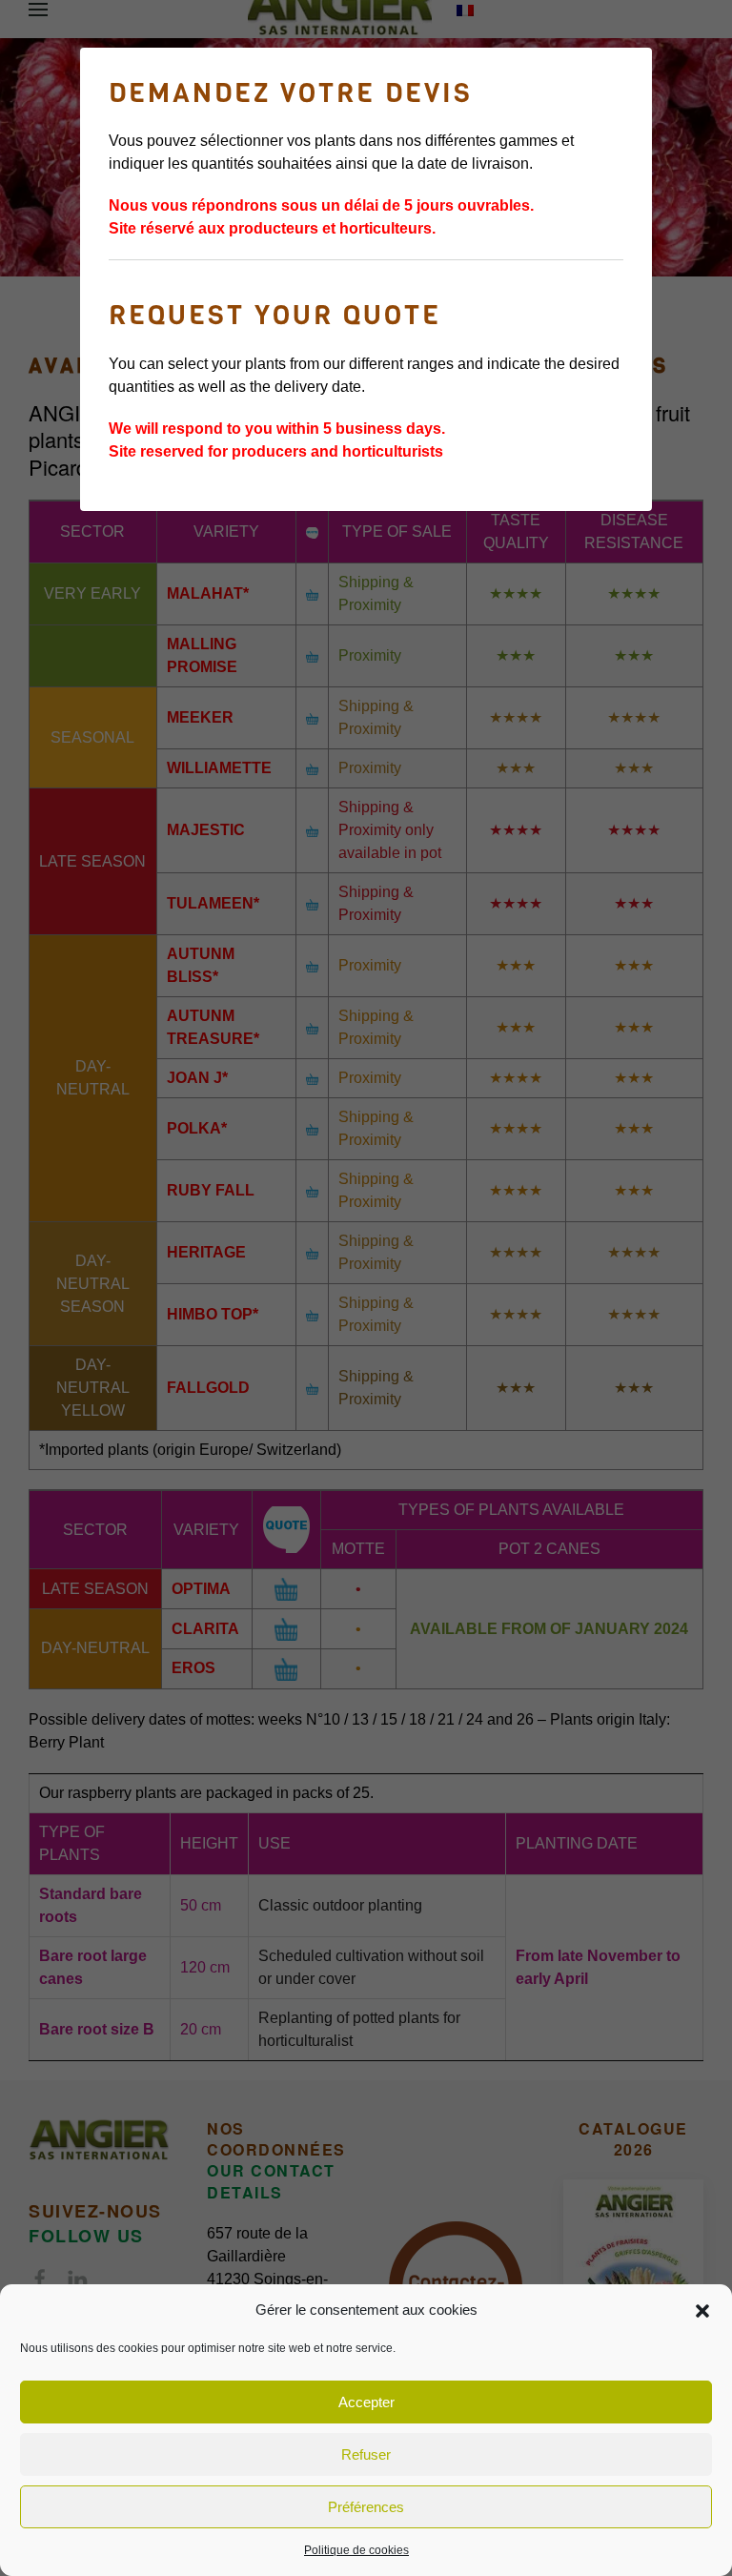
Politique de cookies (356, 2550)
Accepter (366, 2402)
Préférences (366, 2507)
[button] (702, 2310)
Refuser (366, 2454)
